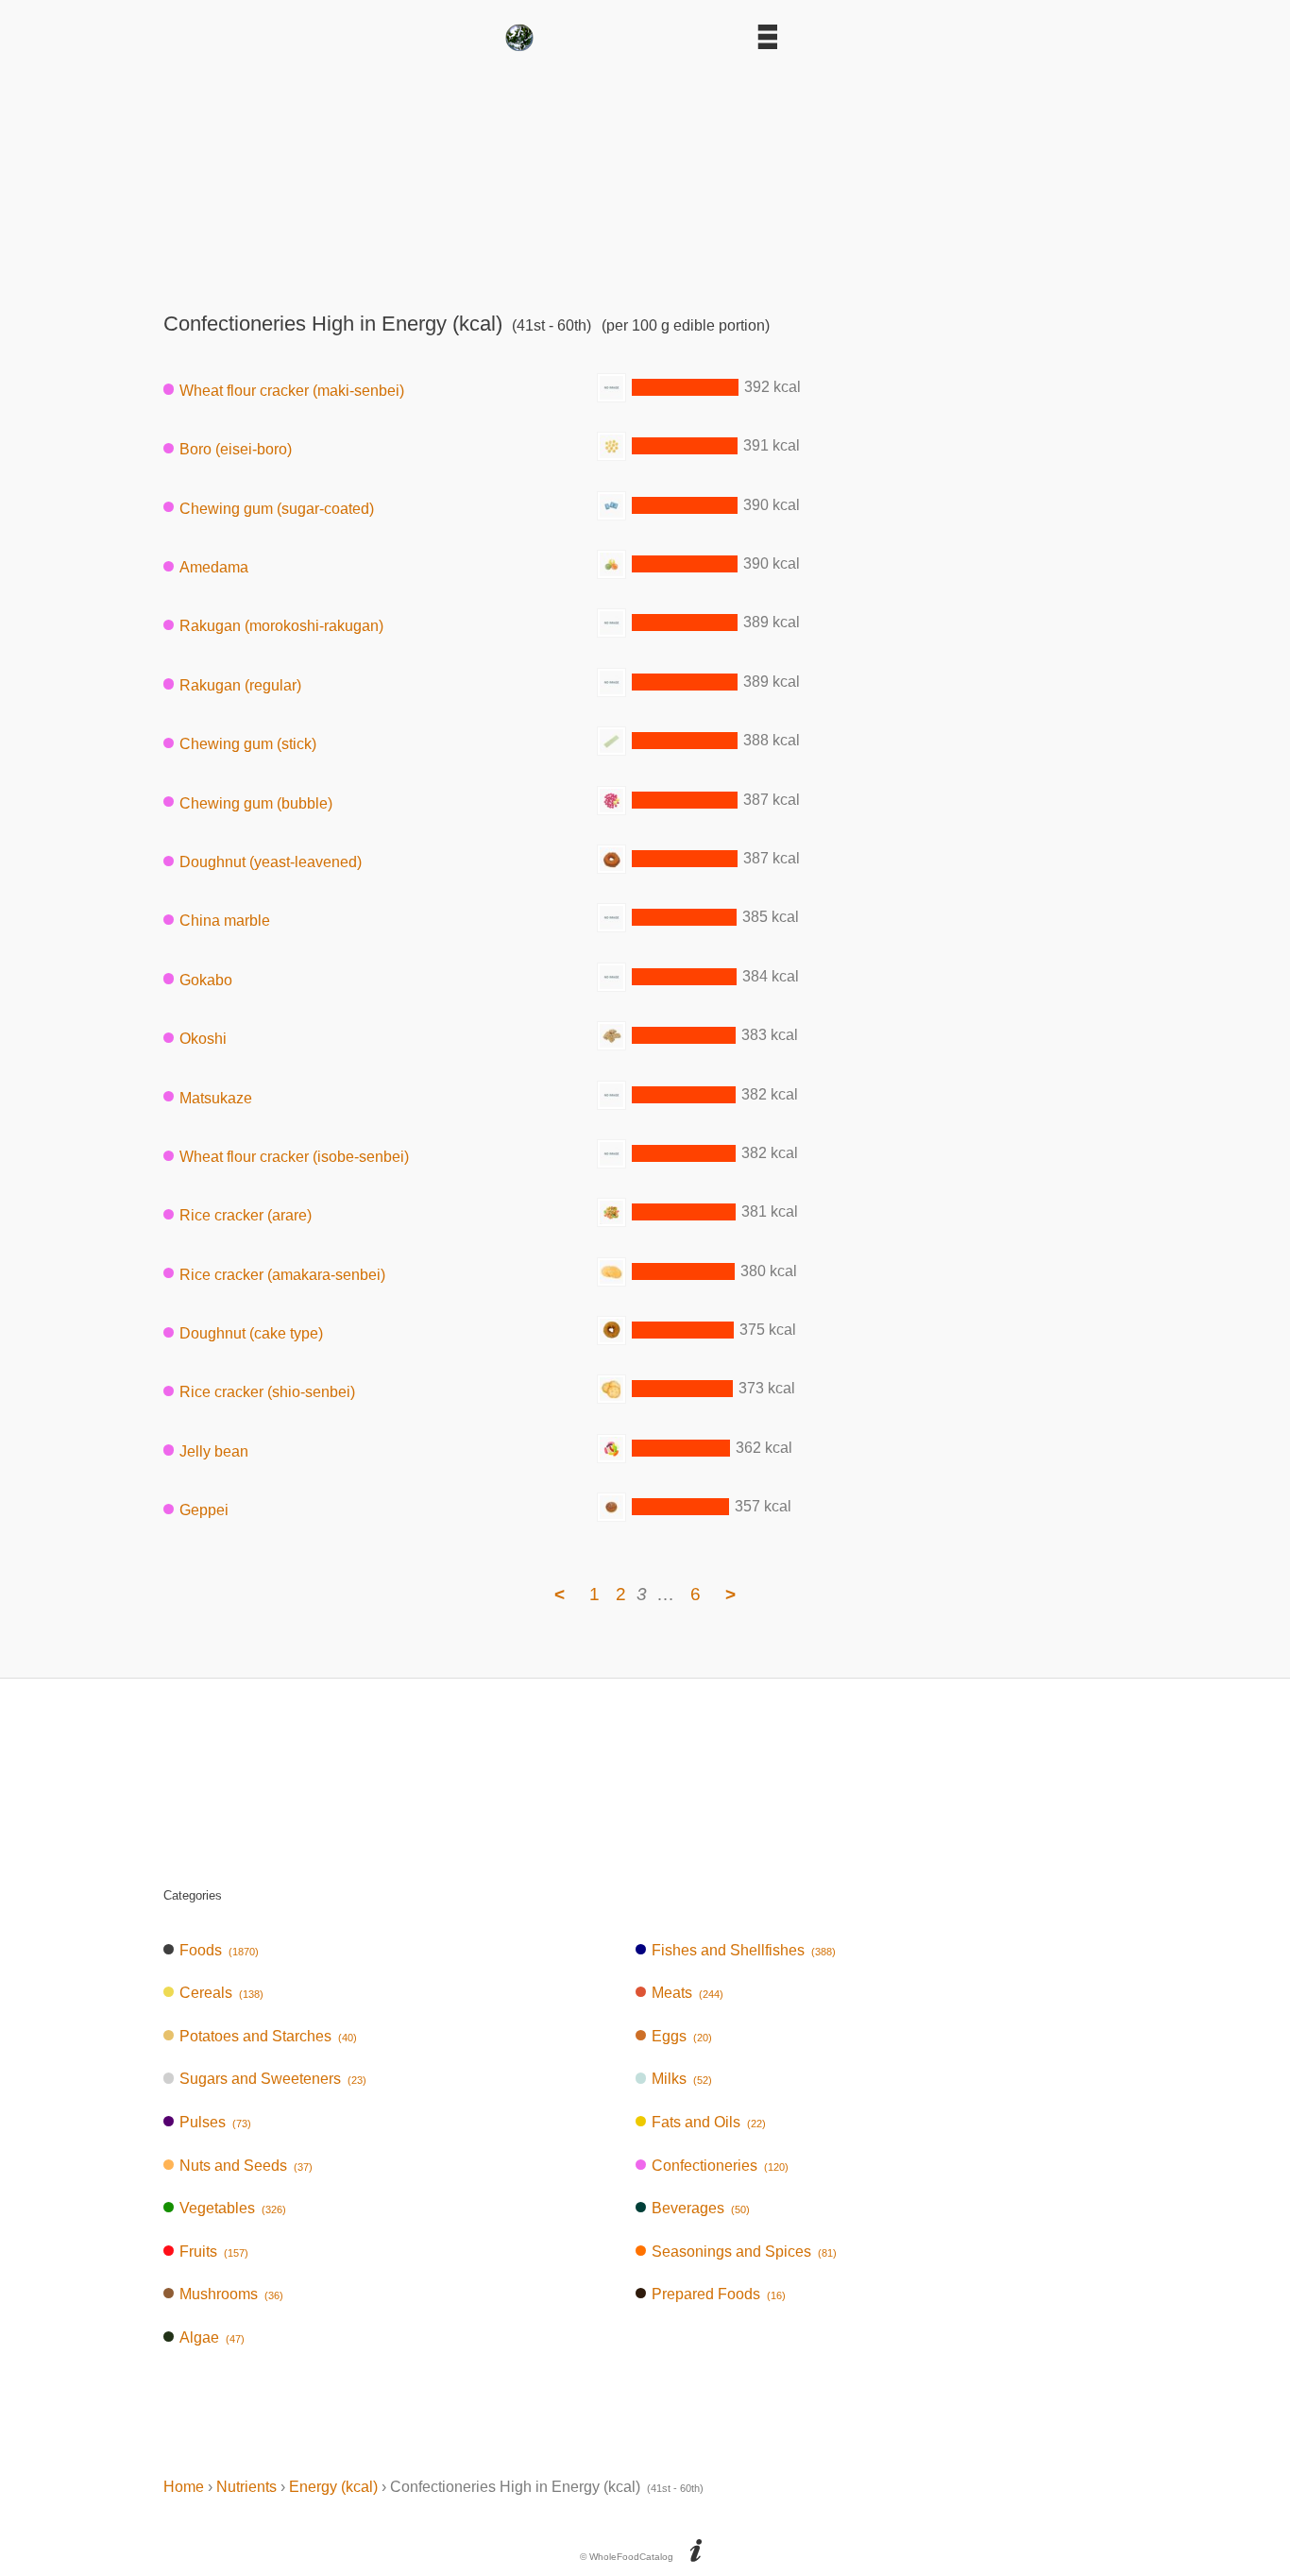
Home (184, 2487)
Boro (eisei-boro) (236, 449)
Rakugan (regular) (240, 684)
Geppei (204, 1510)
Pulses (215, 2122)
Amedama (214, 567)
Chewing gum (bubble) (256, 802)
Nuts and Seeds (246, 2166)
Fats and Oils (709, 2122)
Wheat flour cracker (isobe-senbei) (294, 1157)
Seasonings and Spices (744, 2252)
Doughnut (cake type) (251, 1333)
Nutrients (246, 2487)
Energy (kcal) (333, 2487)
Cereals (221, 1993)
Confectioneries (720, 2166)
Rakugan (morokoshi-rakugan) (281, 626)
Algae (212, 2337)
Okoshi (203, 1039)
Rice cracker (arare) (246, 1215)
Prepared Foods (719, 2294)
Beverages (701, 2208)
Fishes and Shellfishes (744, 1950)
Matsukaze (216, 1097)
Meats (687, 1993)
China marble (225, 921)
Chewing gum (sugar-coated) (277, 508)
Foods (219, 1950)
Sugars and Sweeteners (273, 2079)
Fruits (214, 2252)
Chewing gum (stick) (248, 744)
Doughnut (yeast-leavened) (271, 862)
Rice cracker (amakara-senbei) (282, 1274)
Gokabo (206, 979)
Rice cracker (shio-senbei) (267, 1392)
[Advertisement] (645, 176)
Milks (682, 2079)
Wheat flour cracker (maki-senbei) (292, 390)
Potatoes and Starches (268, 2036)
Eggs (682, 2036)
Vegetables (233, 2208)
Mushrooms (231, 2294)
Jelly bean (214, 1450)
